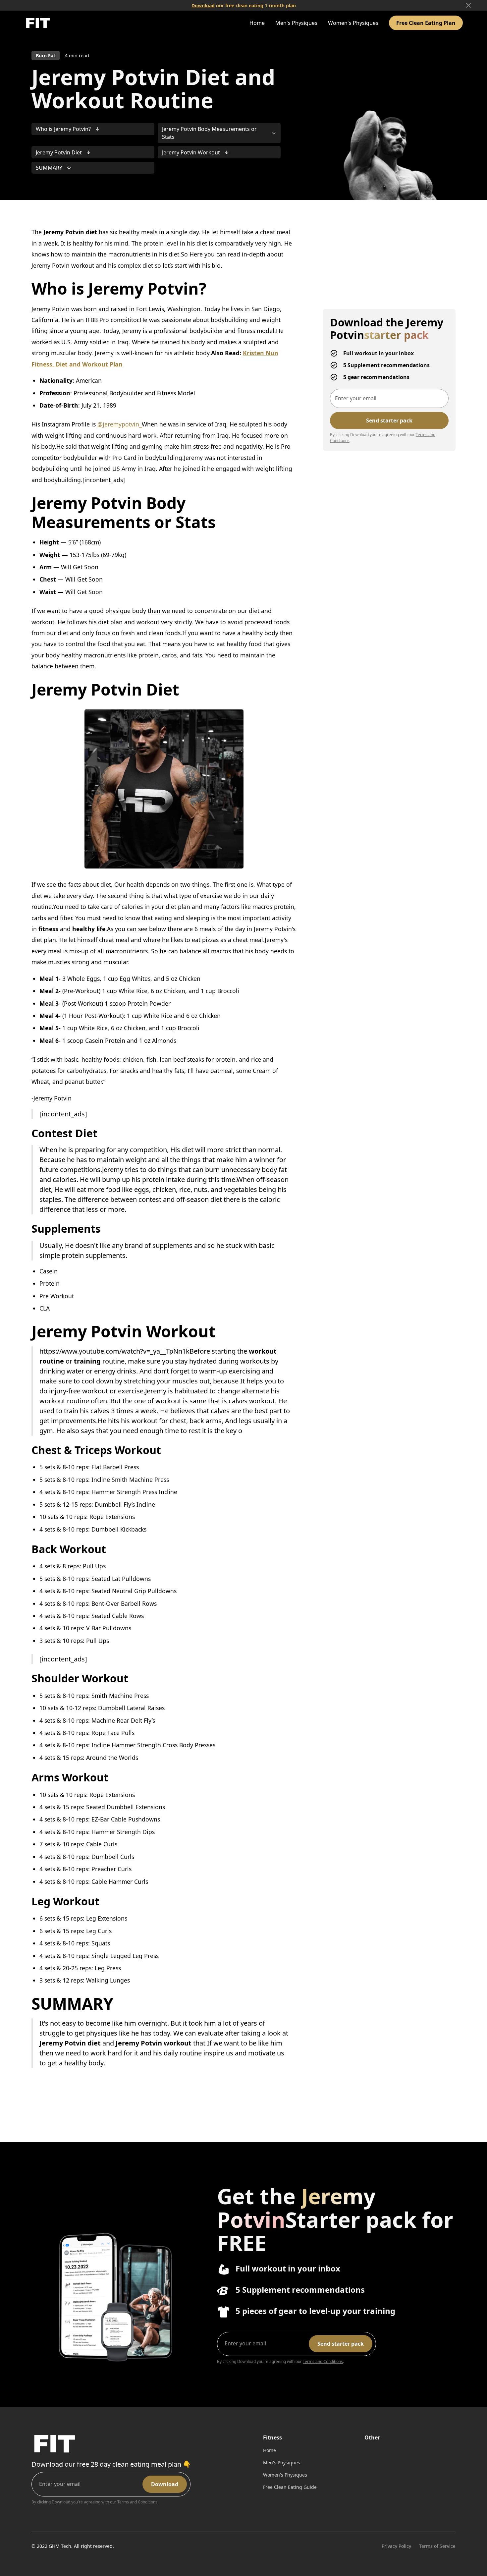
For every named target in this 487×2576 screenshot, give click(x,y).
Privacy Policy (396, 2546)
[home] (38, 23)
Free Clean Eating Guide (290, 2487)
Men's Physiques (296, 23)
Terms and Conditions (323, 2361)
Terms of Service (437, 2546)
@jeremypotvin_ (120, 424)
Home (257, 23)
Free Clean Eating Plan (426, 23)
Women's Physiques (353, 23)
